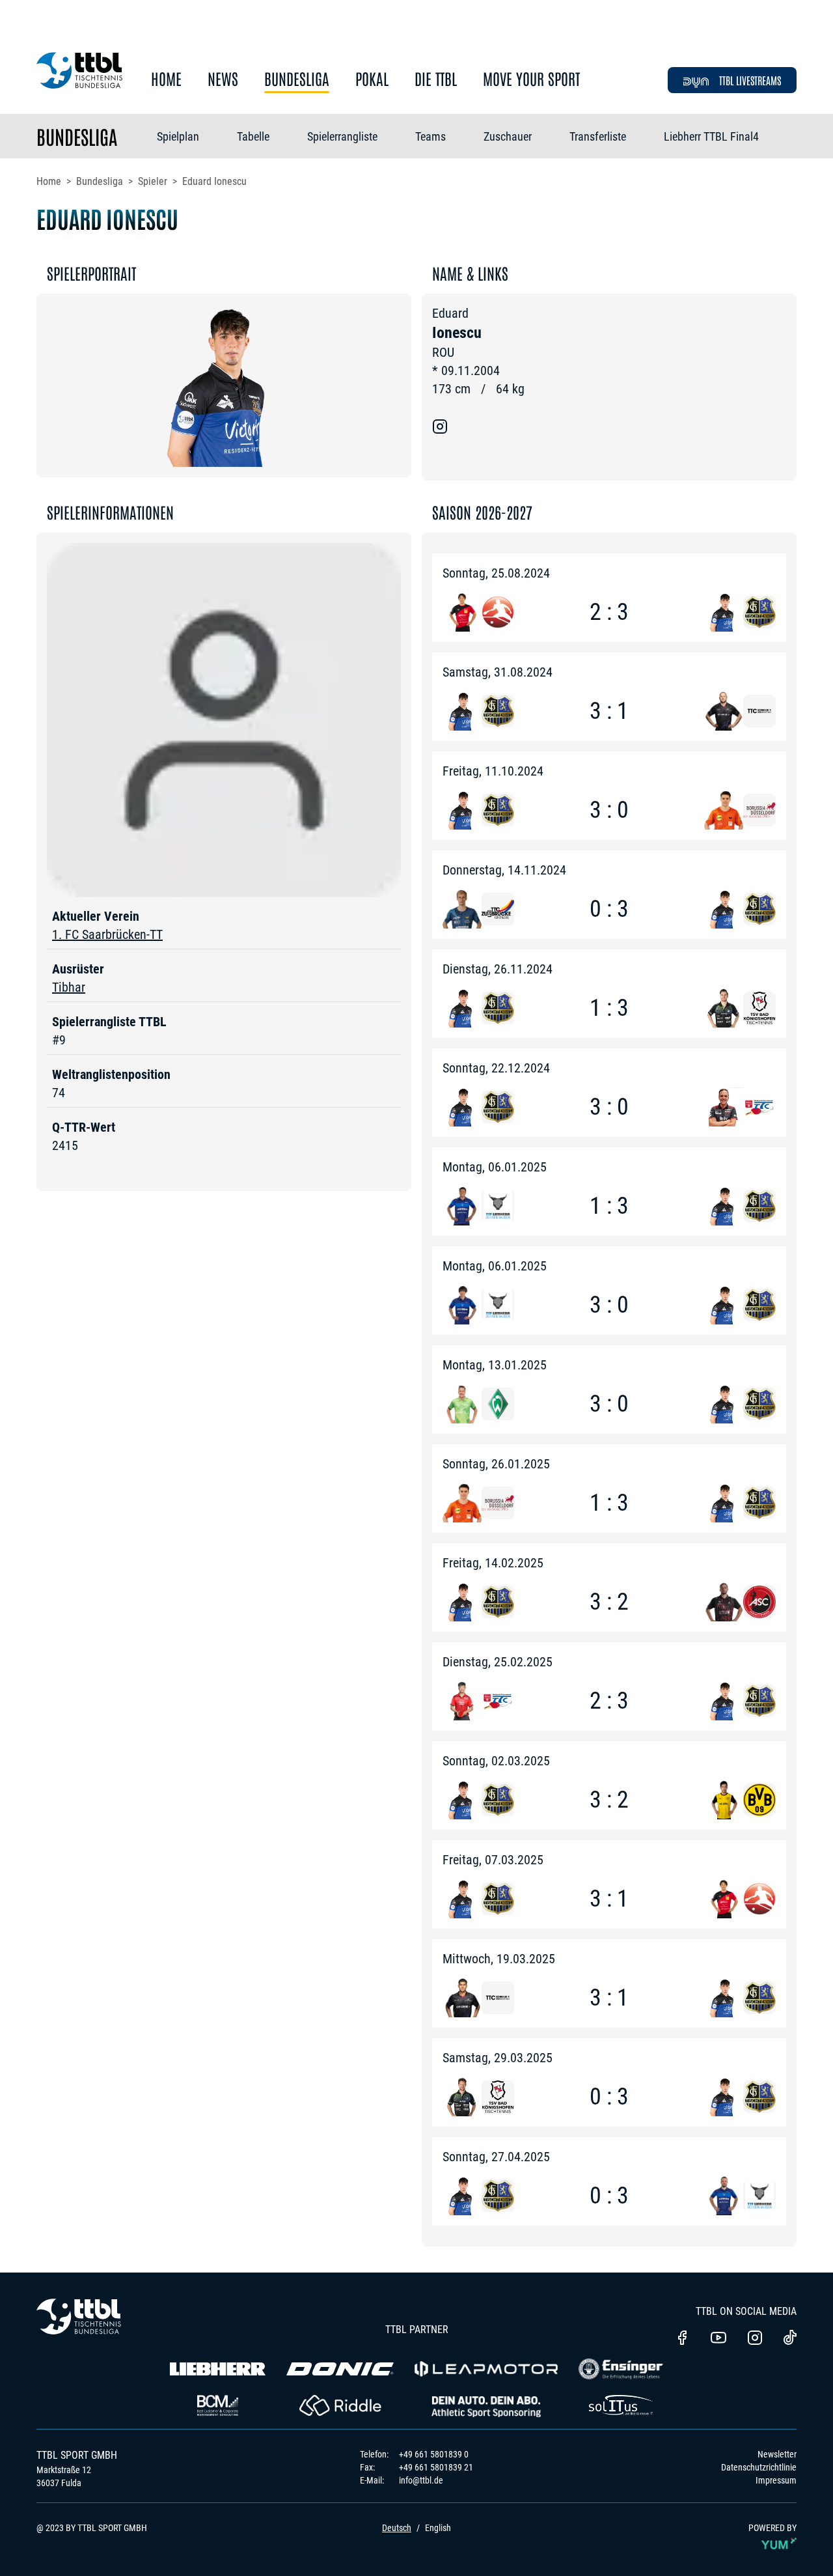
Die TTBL (436, 79)
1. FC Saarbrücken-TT (107, 934)
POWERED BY (772, 2528)
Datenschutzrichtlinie (759, 2467)
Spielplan (178, 136)
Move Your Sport (531, 79)
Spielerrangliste (342, 136)
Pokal (372, 79)
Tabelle (253, 136)
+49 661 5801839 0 (434, 2454)
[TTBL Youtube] (718, 2339)
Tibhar (69, 987)
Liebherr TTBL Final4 (711, 136)
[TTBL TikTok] (790, 2340)
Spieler (153, 181)
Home (166, 79)
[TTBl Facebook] (682, 2339)
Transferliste (598, 136)
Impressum (776, 2480)
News (223, 79)
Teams (430, 136)
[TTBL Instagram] (755, 2339)
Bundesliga (297, 79)
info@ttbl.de (421, 2480)
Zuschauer (508, 136)
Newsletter (777, 2454)
